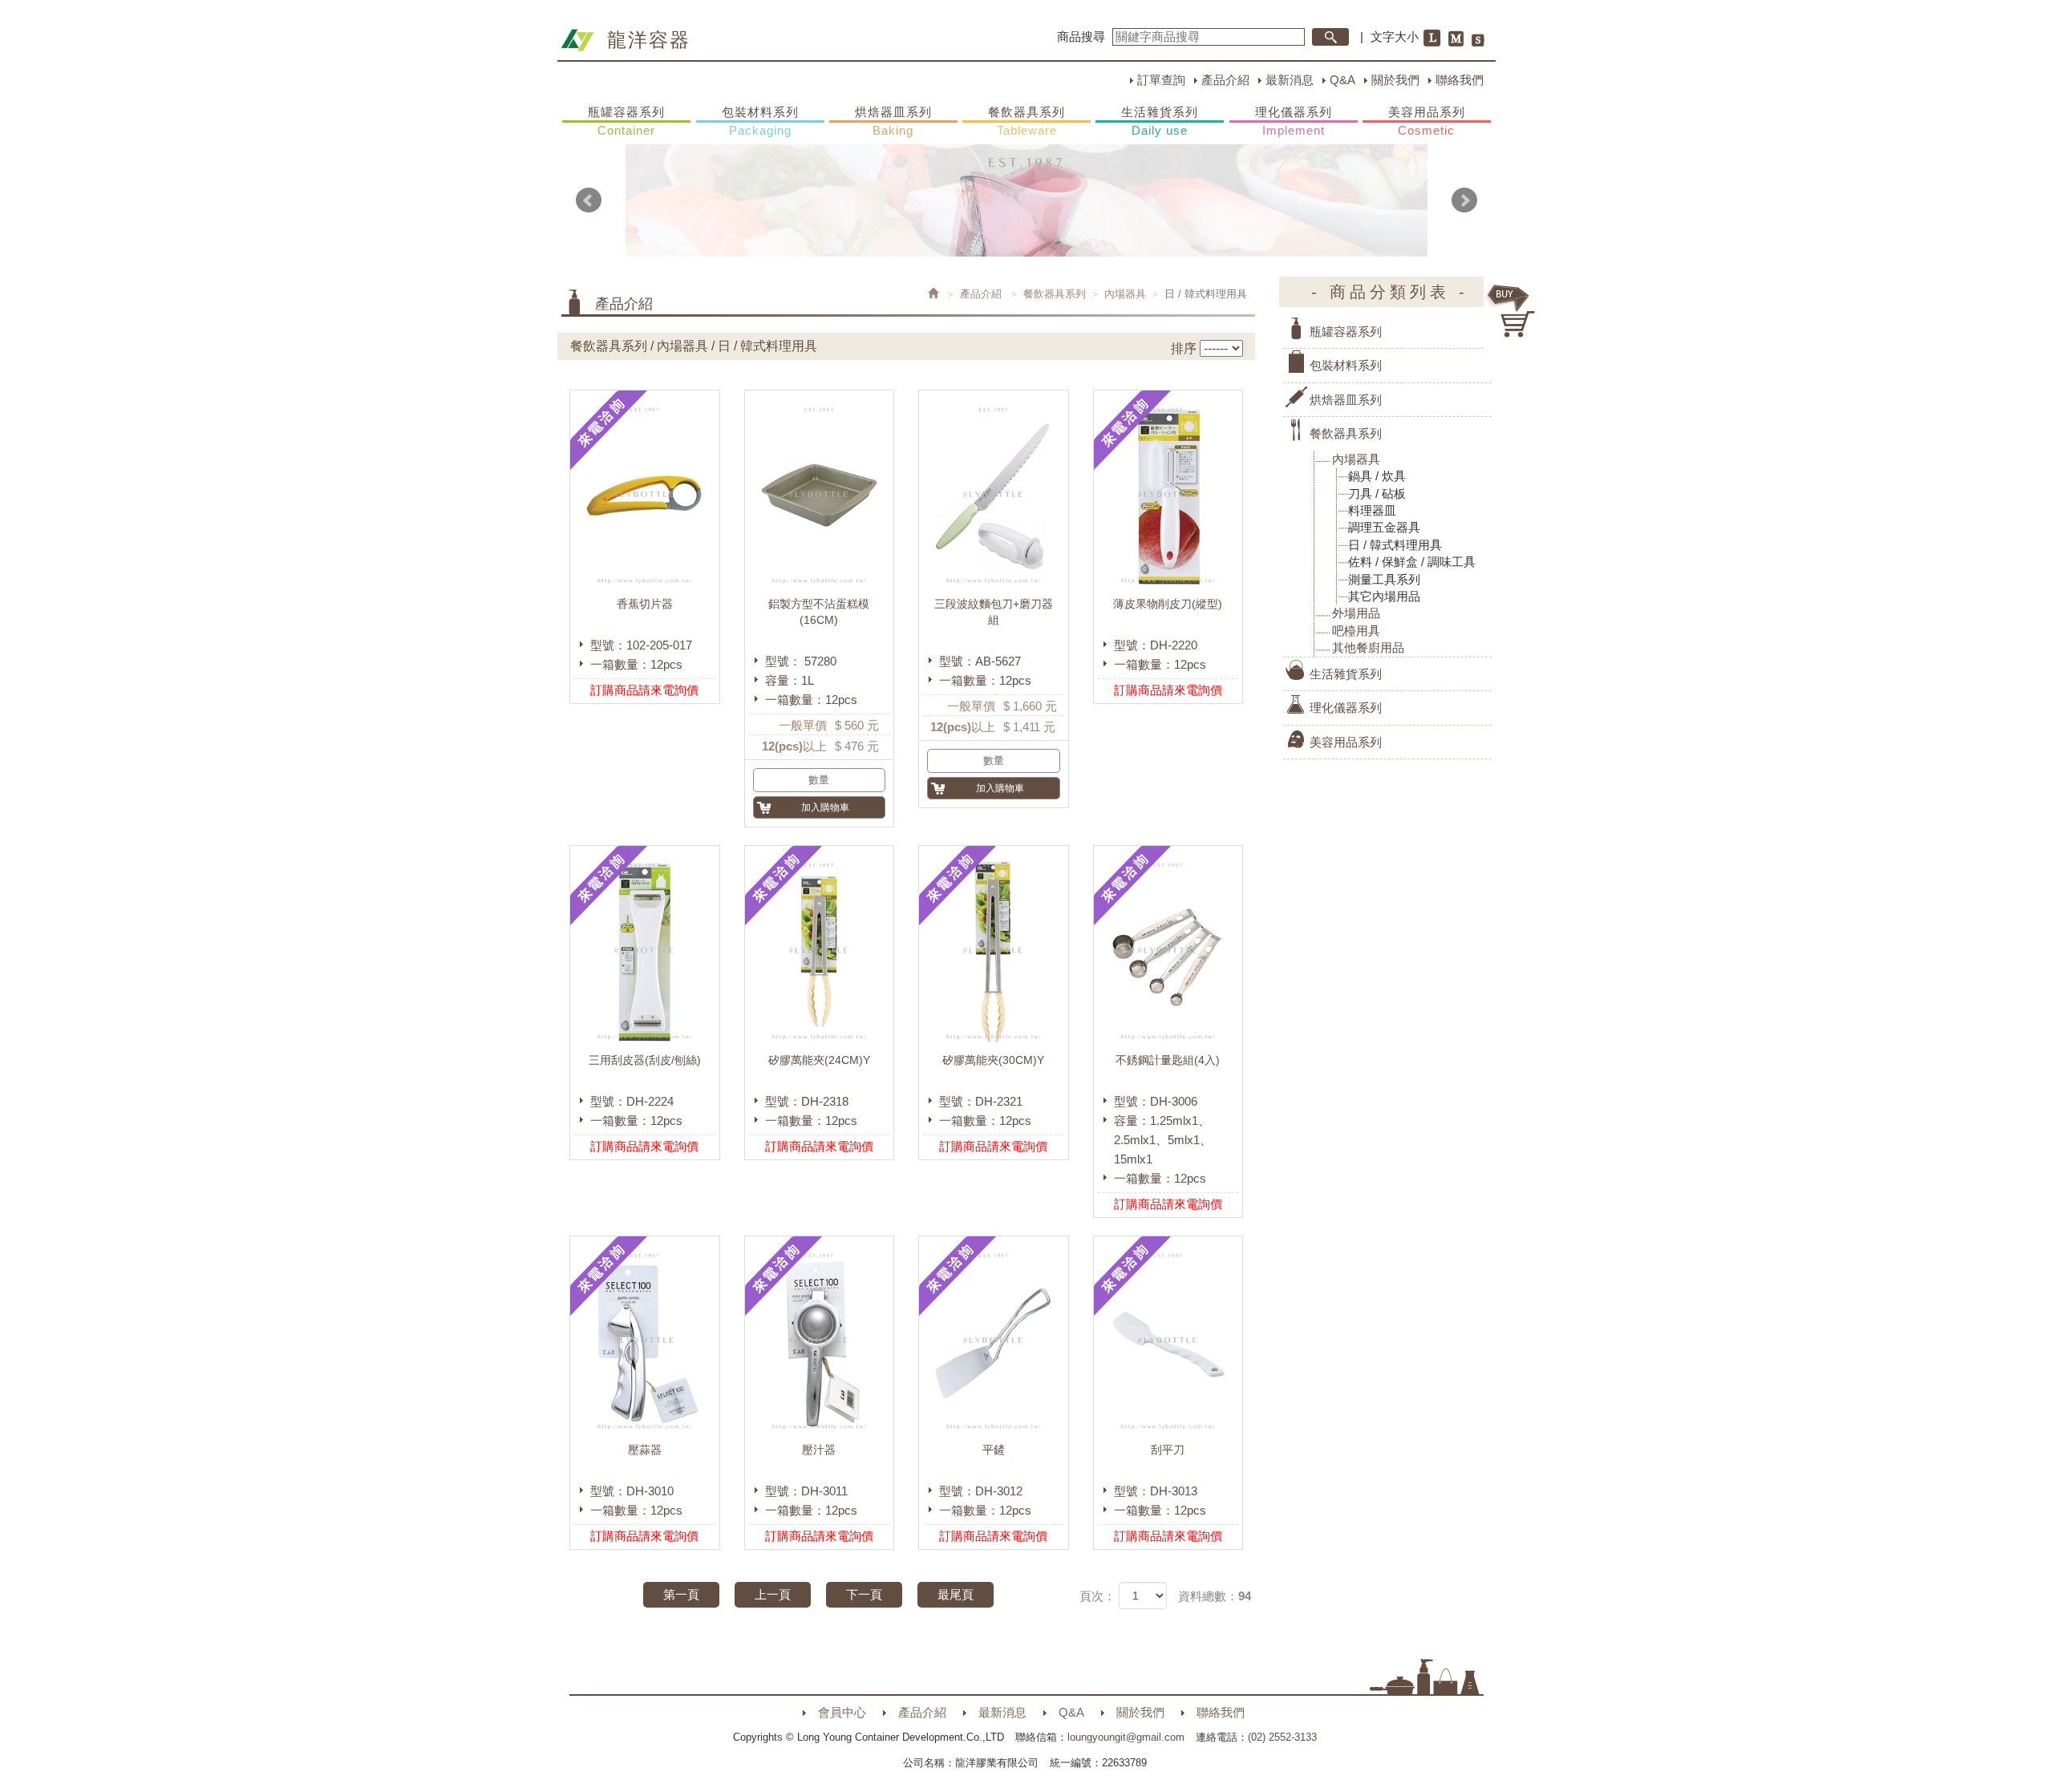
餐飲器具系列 (1026, 121)
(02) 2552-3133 (1282, 1737)
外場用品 (1356, 613)
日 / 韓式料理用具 (1395, 545)
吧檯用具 (1356, 631)
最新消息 (1290, 80)
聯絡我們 (1460, 80)
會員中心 (842, 1712)
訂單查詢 (1161, 80)
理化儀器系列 (1294, 121)
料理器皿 (1372, 510)
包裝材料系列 (760, 121)
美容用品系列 (1427, 121)
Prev (589, 200)
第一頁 (681, 1594)
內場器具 (1125, 294)
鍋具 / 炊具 (1377, 476)
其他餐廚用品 (1368, 647)
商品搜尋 (1081, 36)
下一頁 (864, 1594)
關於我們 (1395, 80)
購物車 (1512, 311)
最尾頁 (956, 1594)
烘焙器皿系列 (893, 121)
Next (1464, 200)
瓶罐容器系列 (626, 121)
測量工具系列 (1384, 579)
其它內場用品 (1384, 596)
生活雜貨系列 (1160, 121)
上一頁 (773, 1594)
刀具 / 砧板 (1377, 494)
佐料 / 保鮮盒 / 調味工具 (1412, 562)
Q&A (1342, 80)
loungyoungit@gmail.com (1126, 1737)
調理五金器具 (1384, 527)
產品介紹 (1225, 80)
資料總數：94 (1215, 1596)
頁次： (1097, 1596)
